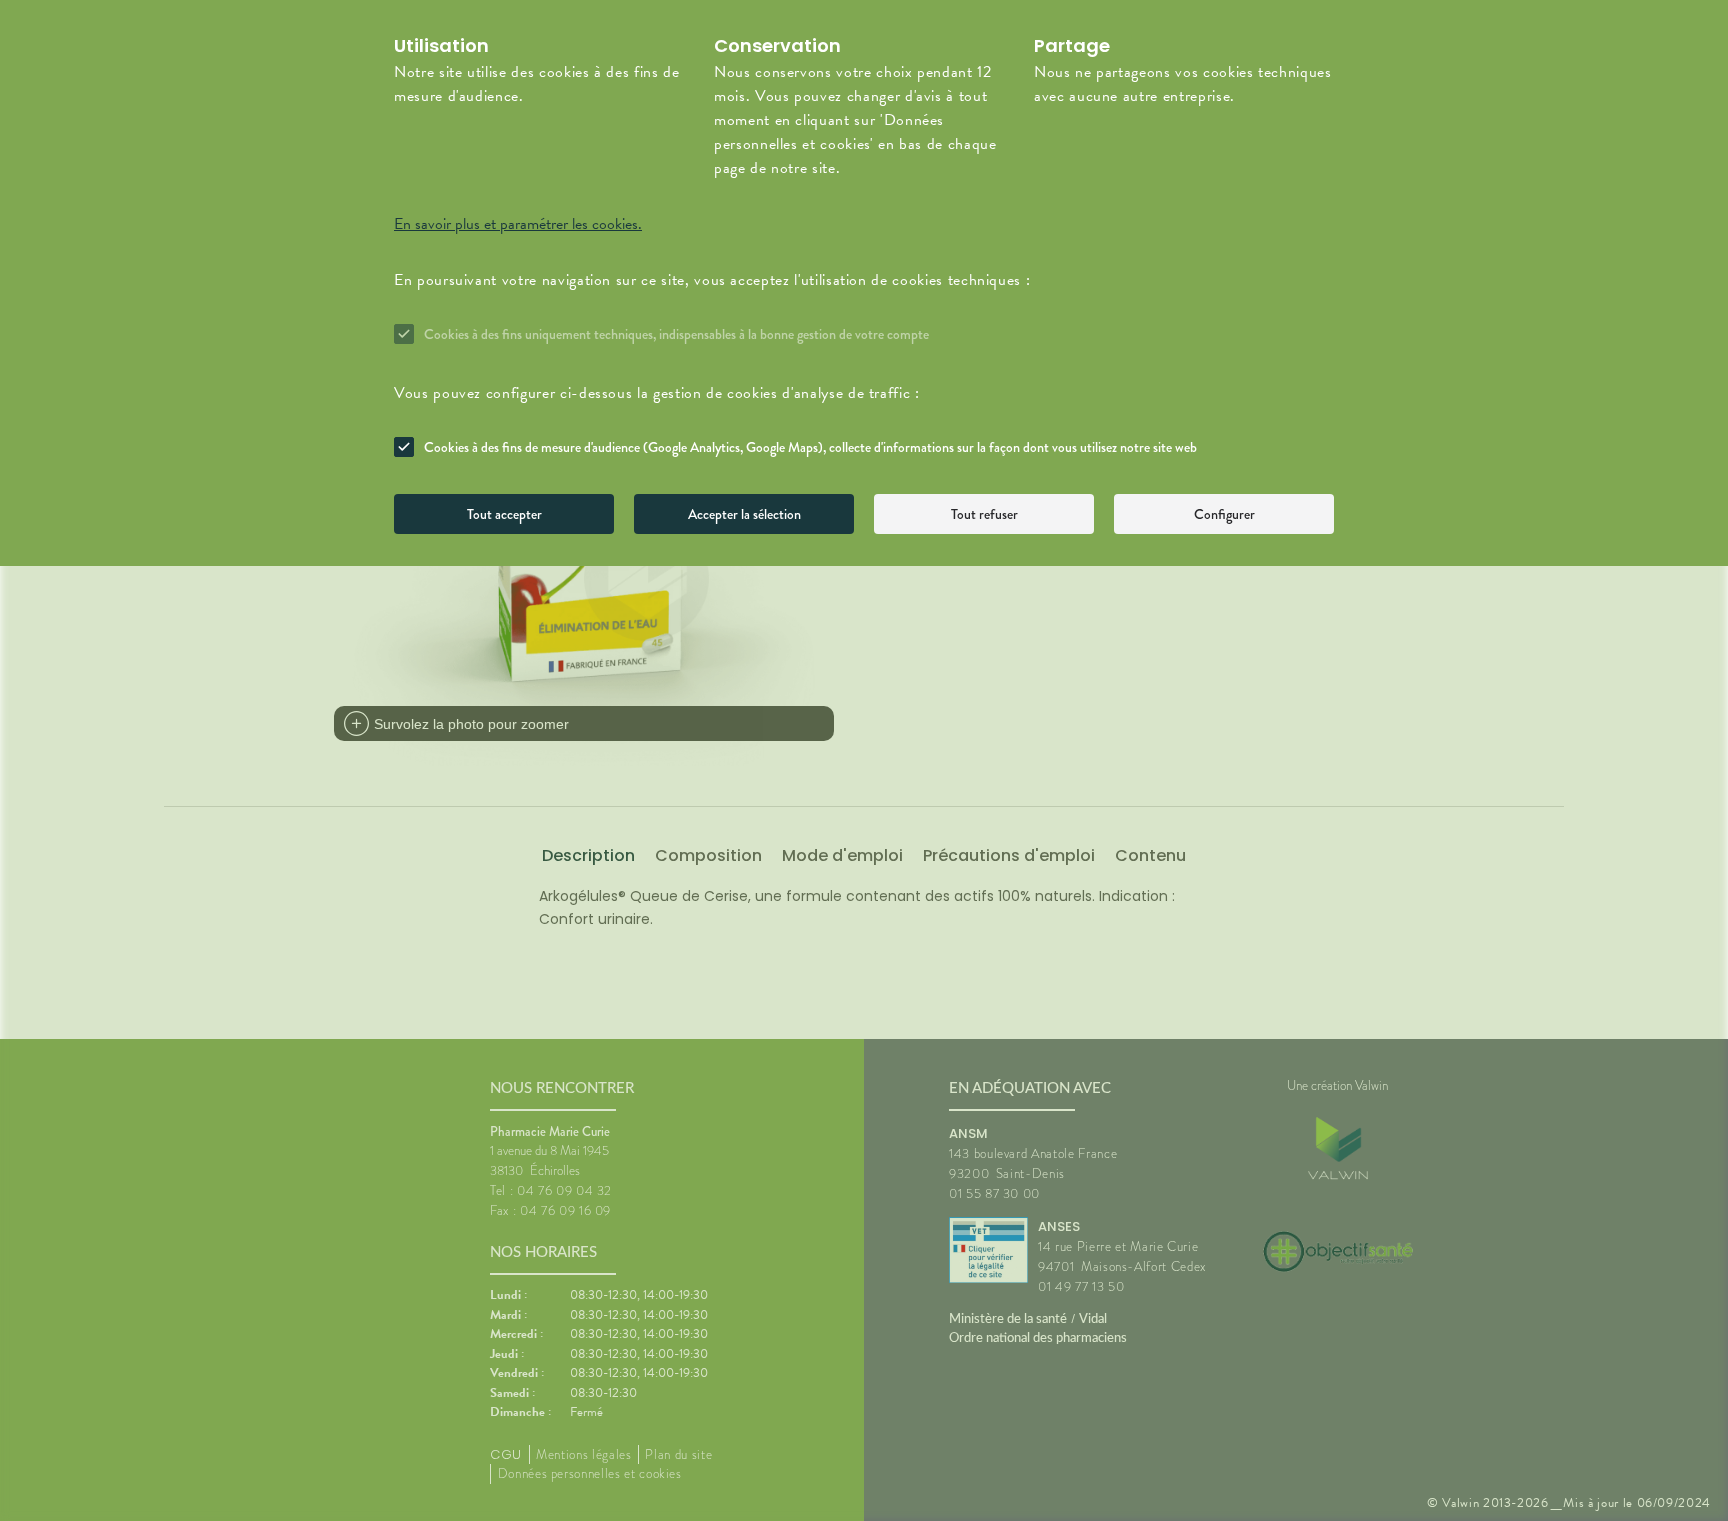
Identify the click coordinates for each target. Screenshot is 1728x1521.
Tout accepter (504, 514)
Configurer (1224, 514)
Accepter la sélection (744, 514)
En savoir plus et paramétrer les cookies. (518, 224)
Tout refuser (984, 514)
